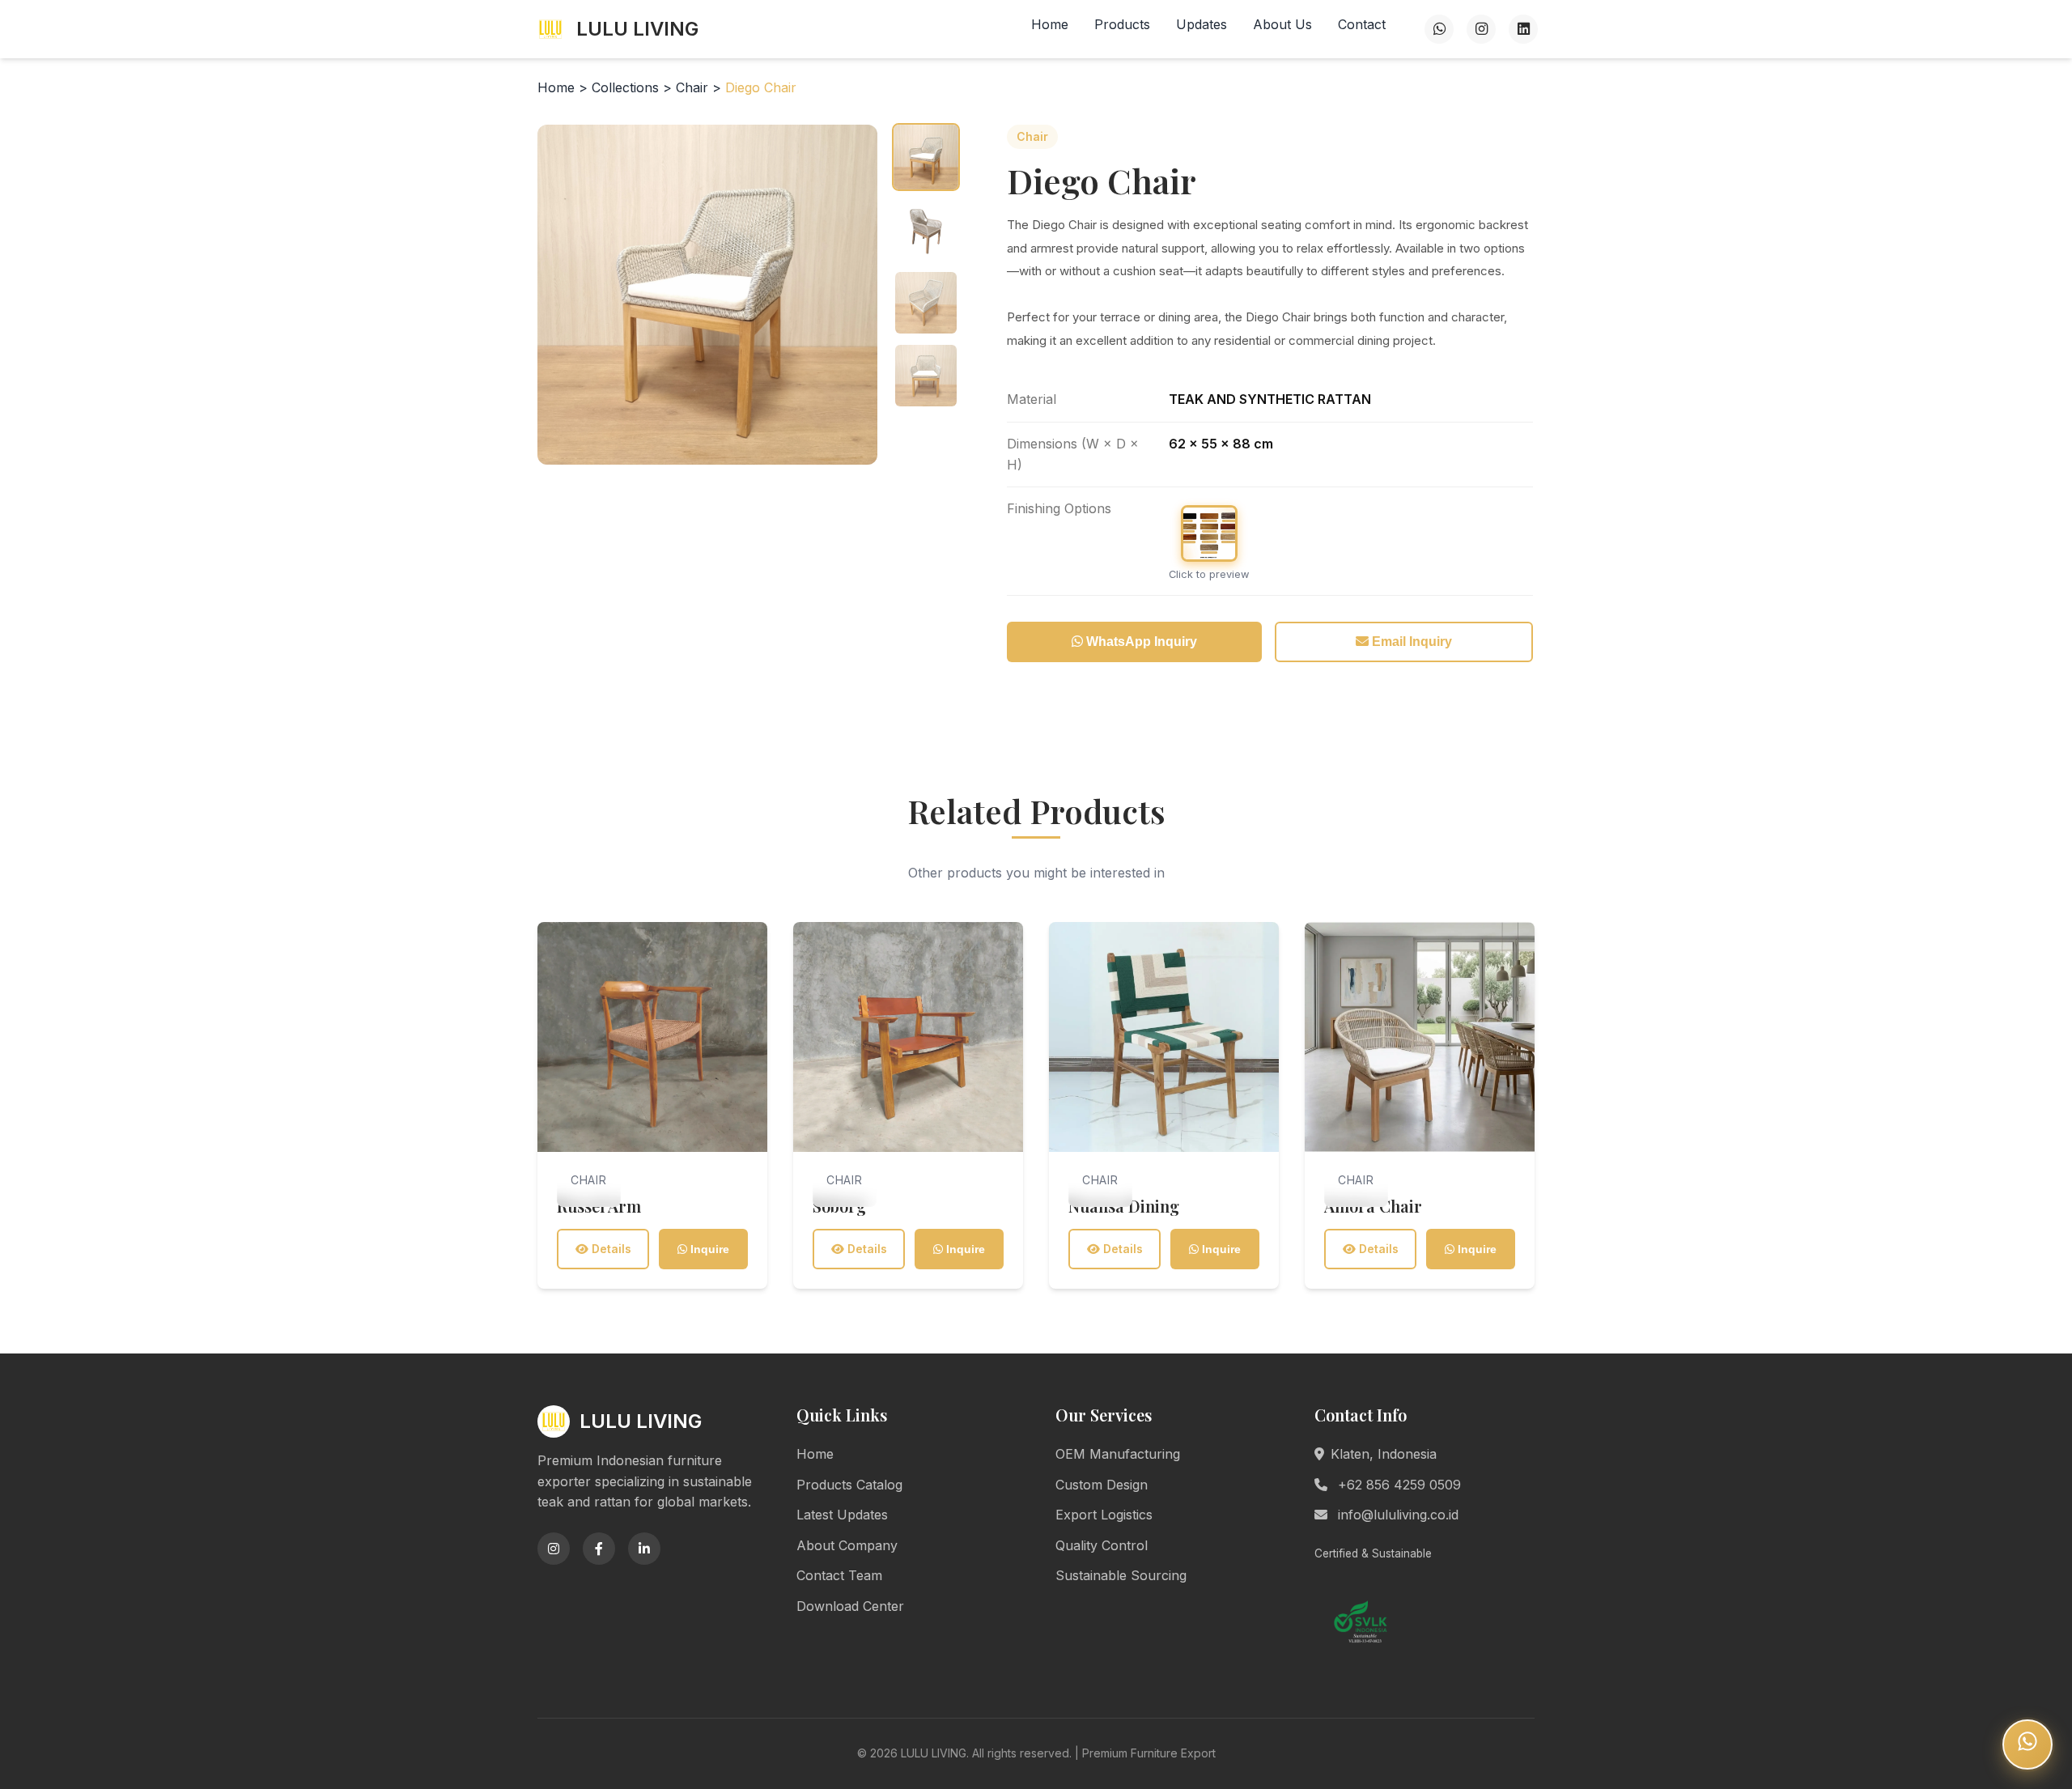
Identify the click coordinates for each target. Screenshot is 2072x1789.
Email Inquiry (1410, 642)
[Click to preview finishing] (1209, 533)
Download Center (850, 1606)
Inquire (708, 1249)
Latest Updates (842, 1515)
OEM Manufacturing (1118, 1454)
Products (1122, 24)
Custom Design (1102, 1485)
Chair (694, 87)
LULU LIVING (637, 29)
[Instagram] (1481, 29)
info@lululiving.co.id (1396, 1515)
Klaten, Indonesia (1384, 1454)
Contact (1362, 24)
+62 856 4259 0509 (1397, 1485)
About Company (847, 1545)
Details (610, 1249)
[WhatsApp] (1439, 29)
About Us (1282, 24)
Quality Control (1102, 1545)
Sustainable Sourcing (1121, 1575)
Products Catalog (849, 1485)
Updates (1202, 24)
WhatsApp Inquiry (1140, 642)
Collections (625, 87)
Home (1050, 24)
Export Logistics (1104, 1515)
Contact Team (839, 1575)
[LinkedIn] (1523, 29)
